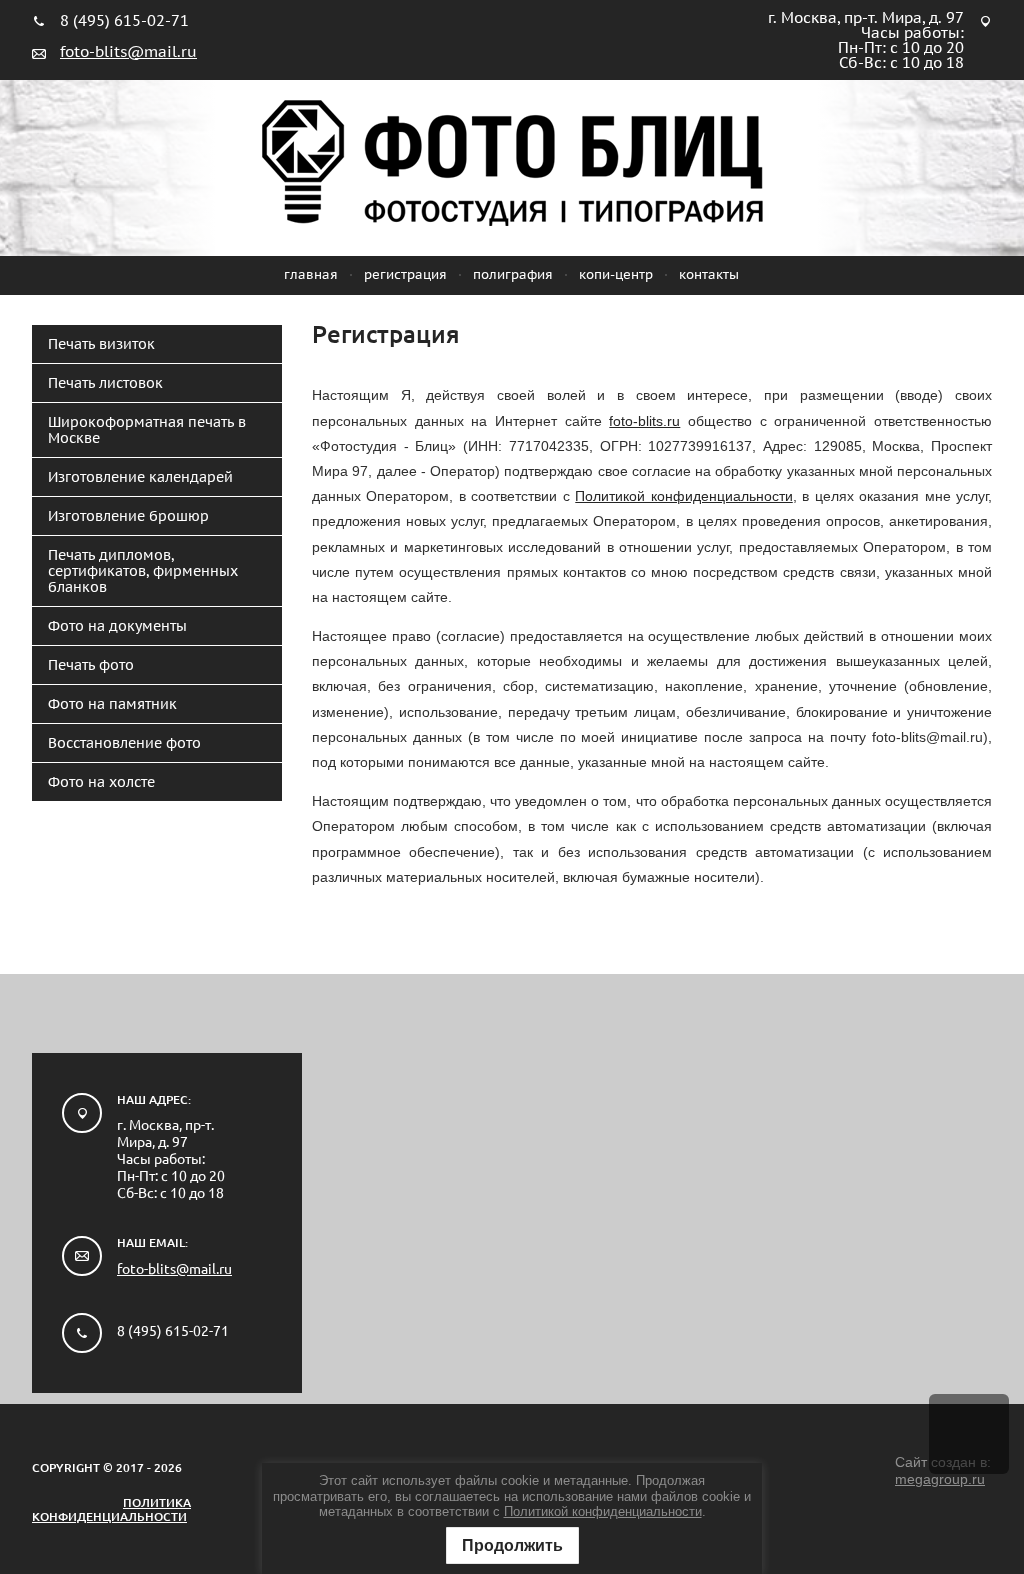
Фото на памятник (112, 704)
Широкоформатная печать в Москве (147, 430)
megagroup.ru (940, 1479)
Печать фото (91, 665)
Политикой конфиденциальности (603, 1511)
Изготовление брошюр (128, 516)
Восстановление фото (124, 743)
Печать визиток (101, 344)
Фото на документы (117, 626)
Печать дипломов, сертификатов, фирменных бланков (143, 571)
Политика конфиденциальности (111, 1509)
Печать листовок (105, 383)
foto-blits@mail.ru (128, 51)
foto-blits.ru (644, 421)
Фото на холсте (101, 782)
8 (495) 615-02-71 (124, 20)
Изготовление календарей (140, 477)
